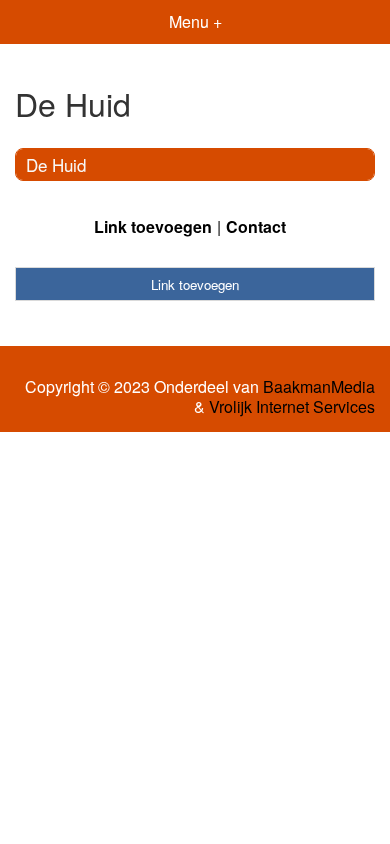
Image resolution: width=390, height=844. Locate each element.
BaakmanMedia (319, 387)
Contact (256, 226)
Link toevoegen (153, 226)
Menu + (195, 21)
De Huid (56, 164)
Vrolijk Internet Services (292, 407)
